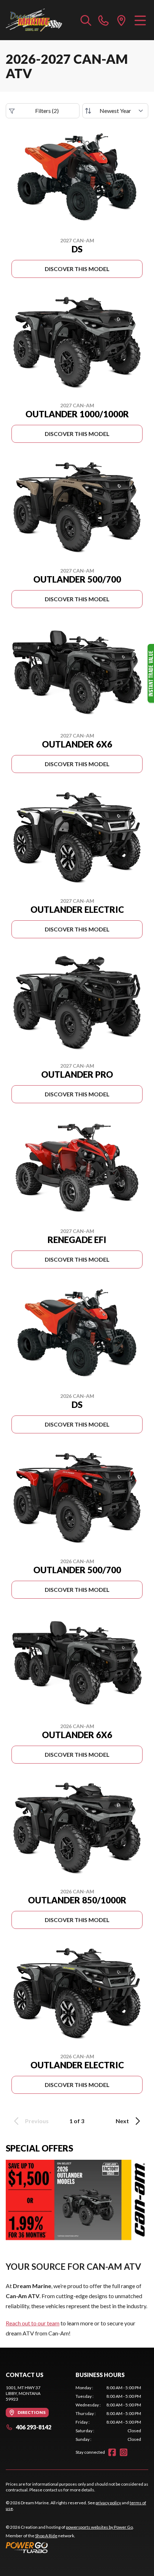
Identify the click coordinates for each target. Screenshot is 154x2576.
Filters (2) (47, 111)
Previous (37, 2121)
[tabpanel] (108, 2414)
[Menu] (140, 20)
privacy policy (108, 2503)
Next (122, 2121)
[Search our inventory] (86, 20)
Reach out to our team (33, 2323)
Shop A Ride (46, 2536)
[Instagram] (124, 2452)
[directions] (121, 20)
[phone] (104, 20)
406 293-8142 (33, 2427)
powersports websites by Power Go (99, 2527)
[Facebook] (112, 2452)
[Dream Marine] (34, 20)
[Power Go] (70, 2547)
